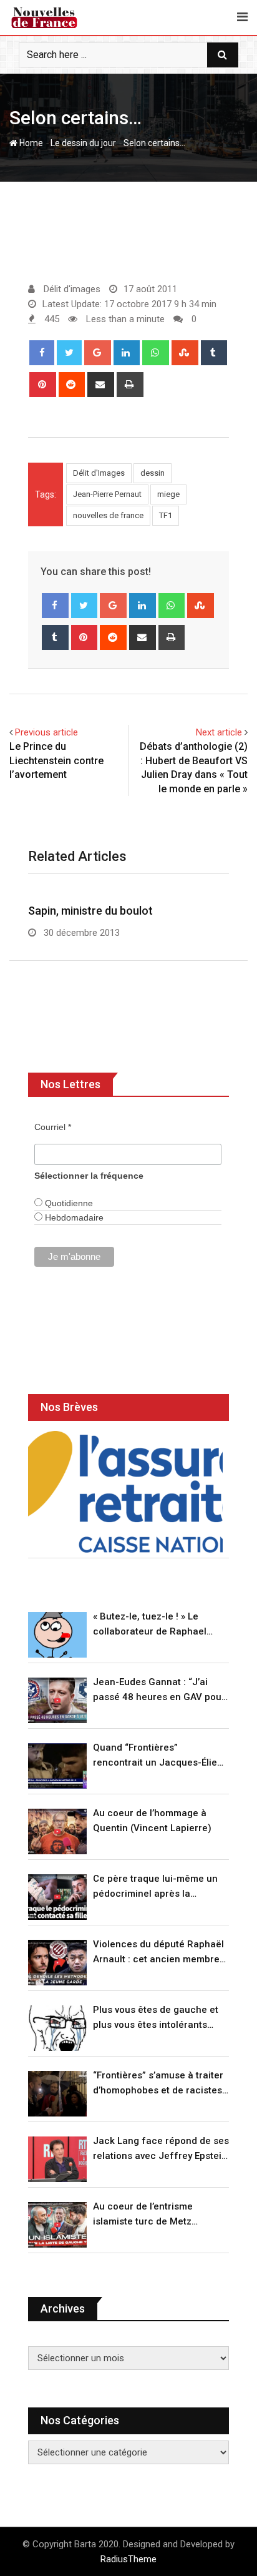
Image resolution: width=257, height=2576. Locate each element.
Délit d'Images (99, 473)
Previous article (46, 732)
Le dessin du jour (83, 143)
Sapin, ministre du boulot (90, 911)
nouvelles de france (108, 515)
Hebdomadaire (73, 1217)
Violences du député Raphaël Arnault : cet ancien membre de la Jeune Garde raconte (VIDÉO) (158, 1953)
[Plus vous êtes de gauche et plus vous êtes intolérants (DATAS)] (57, 2028)
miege (168, 494)
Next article (219, 732)
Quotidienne (68, 1203)
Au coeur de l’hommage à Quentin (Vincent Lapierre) (152, 1821)
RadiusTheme (128, 2559)
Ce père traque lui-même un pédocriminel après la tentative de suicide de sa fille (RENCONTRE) (159, 1887)
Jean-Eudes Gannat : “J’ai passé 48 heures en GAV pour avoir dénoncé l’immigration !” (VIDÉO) (159, 1690)
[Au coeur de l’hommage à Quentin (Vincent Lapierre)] (57, 1831)
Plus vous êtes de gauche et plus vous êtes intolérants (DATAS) (156, 2018)
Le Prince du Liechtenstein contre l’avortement (56, 760)
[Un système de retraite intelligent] (125, 1492)
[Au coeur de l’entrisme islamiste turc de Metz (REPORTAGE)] (57, 2225)
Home (30, 143)
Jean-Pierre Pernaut (107, 494)
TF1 (166, 515)
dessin (153, 473)
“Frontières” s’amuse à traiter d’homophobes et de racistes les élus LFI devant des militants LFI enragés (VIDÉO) (158, 2084)
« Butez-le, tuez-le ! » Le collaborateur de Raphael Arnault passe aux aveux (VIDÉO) (150, 1625)
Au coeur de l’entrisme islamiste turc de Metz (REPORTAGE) (143, 2215)
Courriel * (53, 1127)
